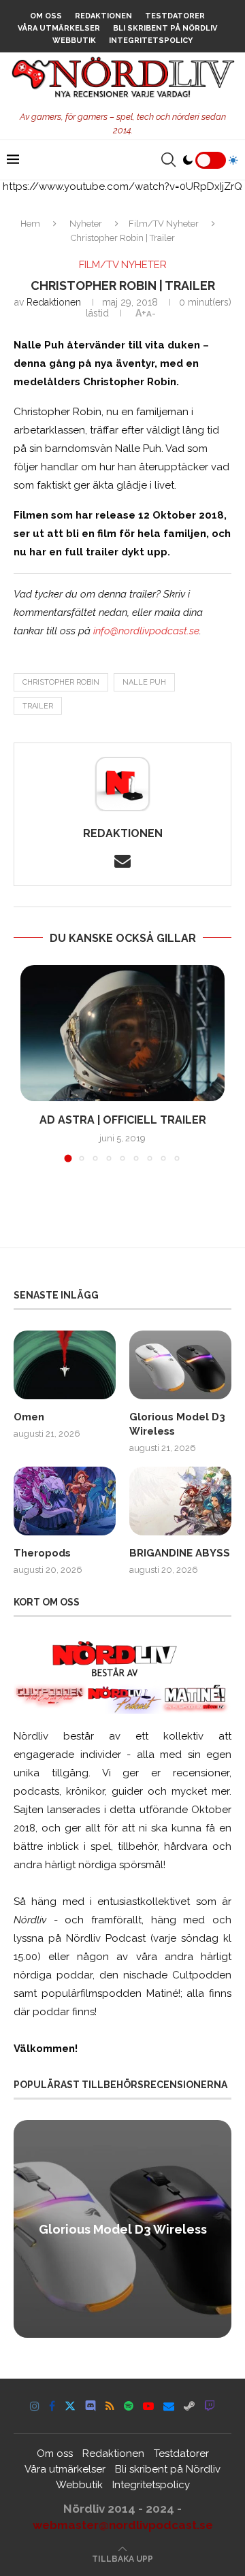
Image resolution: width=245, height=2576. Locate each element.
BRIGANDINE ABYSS (180, 1553)
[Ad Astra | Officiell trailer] (122, 1033)
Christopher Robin (61, 682)
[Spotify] (129, 2406)
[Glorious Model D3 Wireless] (180, 1365)
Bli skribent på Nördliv (165, 28)
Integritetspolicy (151, 40)
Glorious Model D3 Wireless (177, 1424)
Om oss (46, 16)
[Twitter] (70, 2406)
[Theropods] (65, 1501)
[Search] (168, 160)
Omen (29, 1417)
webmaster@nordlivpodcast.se (123, 2525)
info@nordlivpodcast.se (146, 631)
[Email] (169, 2406)
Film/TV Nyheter (164, 224)
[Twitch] (210, 2406)
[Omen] (65, 1365)
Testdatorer (175, 16)
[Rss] (110, 2406)
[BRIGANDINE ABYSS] (180, 1501)
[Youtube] (148, 2406)
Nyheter (86, 224)
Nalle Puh (144, 682)
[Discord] (91, 2406)
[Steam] (189, 2406)
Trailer (38, 706)
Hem (30, 224)
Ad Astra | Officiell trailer (123, 1120)
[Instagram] (35, 2406)
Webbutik (74, 40)
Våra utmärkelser (59, 28)
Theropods (42, 1553)
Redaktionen (103, 16)
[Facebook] (52, 2406)
